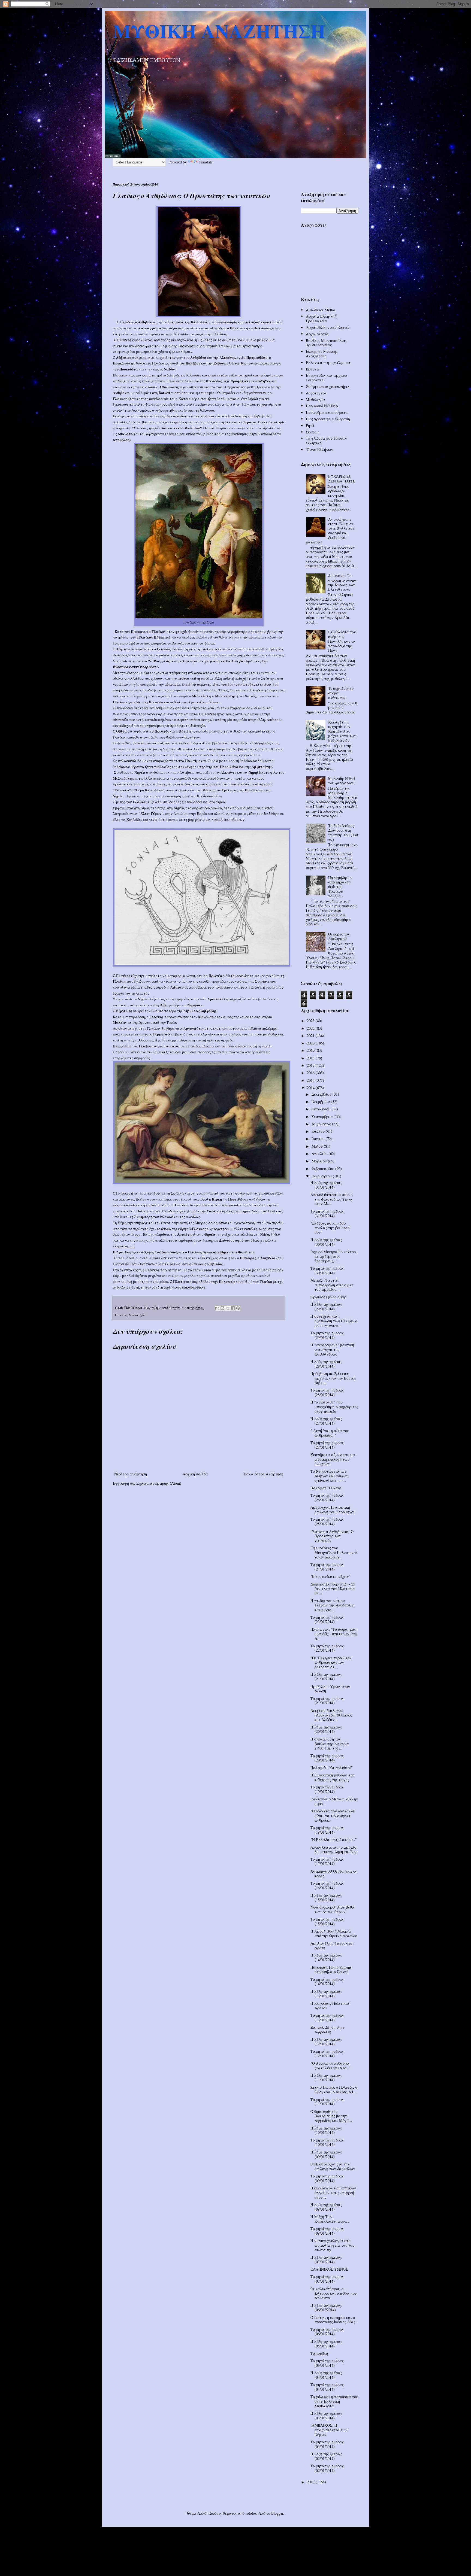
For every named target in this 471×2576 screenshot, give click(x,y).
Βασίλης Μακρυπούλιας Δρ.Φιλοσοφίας (326, 343)
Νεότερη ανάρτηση (131, 1474)
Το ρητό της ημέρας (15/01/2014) (327, 1921)
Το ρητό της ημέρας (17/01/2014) (327, 1861)
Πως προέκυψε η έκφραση (328, 419)
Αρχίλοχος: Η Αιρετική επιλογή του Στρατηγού (333, 1509)
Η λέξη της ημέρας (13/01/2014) (326, 1994)
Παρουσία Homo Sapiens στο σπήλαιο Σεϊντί (331, 1970)
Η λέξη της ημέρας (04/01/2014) (326, 2375)
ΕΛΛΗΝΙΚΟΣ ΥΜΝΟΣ (329, 2269)
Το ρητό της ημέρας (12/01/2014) (327, 2053)
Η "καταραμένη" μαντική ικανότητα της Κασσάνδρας (332, 1349)
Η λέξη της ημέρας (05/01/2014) (326, 2344)
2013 (311, 2482)
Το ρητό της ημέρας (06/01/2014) (327, 2332)
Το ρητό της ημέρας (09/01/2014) (327, 2178)
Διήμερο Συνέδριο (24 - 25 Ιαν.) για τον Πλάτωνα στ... (333, 1589)
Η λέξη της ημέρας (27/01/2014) (326, 1421)
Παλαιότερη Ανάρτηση (263, 1474)
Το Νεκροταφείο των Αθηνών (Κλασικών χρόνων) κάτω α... (329, 1476)
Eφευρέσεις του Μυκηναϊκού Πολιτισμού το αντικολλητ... (334, 1552)
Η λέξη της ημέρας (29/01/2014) (326, 1307)
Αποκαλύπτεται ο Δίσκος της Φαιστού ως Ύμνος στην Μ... (332, 1199)
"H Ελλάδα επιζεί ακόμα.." (334, 1840)
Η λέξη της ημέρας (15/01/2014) (326, 1897)
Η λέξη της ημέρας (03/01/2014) (326, 2416)
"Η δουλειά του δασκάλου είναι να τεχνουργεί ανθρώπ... (333, 1816)
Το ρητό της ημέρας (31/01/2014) (327, 1213)
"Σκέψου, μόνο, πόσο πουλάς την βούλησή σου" (330, 1228)
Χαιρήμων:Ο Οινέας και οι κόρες (333, 1873)
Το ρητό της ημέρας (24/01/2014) (327, 1567)
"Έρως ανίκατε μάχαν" (330, 1576)
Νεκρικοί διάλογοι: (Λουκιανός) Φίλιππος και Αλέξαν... (331, 1715)
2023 (311, 1021)
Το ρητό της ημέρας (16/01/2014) (327, 1885)
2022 (311, 1028)
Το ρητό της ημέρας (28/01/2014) (327, 1392)
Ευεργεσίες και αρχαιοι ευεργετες (327, 378)
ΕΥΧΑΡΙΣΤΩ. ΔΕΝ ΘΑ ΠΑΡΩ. (342, 479)
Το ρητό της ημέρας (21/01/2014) (327, 1701)
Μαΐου (318, 1146)
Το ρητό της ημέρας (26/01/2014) (327, 1497)
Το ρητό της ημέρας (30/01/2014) (327, 1271)
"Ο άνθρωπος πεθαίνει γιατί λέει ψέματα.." (330, 2065)
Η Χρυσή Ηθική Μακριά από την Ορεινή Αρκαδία (334, 1933)
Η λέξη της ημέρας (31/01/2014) (326, 1185)
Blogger (277, 2513)
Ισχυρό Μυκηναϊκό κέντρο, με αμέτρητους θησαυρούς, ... (334, 1256)
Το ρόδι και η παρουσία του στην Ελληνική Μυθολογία (334, 2401)
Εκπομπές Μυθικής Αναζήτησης (322, 354)
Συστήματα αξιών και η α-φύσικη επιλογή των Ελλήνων (333, 1459)
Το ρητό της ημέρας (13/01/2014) (327, 2018)
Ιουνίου (319, 1139)
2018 (311, 1058)
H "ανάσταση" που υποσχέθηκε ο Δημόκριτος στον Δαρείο (334, 1407)
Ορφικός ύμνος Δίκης (328, 1297)
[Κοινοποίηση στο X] (228, 1308)
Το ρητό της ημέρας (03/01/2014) (327, 2444)
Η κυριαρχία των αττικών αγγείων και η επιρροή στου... (333, 2193)
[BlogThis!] (222, 1308)
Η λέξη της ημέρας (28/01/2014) (326, 1364)
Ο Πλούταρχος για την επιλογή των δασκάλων (333, 2166)
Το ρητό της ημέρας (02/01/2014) (327, 2468)
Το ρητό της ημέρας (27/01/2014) (327, 1445)
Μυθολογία (137, 1315)
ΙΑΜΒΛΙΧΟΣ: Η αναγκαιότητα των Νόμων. (329, 2430)
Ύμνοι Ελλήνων (319, 449)
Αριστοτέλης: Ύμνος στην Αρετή (332, 1945)
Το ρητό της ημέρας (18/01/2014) (327, 1830)
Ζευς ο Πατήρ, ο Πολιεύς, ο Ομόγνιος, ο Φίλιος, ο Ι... (334, 2089)
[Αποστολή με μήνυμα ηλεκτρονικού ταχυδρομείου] (217, 1308)
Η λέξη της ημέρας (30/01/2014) (326, 1242)
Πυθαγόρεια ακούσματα (327, 412)
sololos (251, 2513)
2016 (311, 1073)
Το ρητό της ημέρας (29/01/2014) (327, 1335)
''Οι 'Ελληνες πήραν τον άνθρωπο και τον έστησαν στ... (331, 1662)
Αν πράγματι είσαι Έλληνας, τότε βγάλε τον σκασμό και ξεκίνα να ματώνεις (330, 531)
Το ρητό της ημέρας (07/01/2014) (327, 2279)
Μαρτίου (320, 1161)
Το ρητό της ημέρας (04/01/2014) (327, 2387)
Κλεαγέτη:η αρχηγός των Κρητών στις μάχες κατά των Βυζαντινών (342, 731)
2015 (311, 1080)
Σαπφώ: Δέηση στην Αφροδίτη (328, 2030)
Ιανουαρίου (322, 1176)
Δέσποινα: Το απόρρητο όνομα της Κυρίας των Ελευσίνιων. (342, 582)
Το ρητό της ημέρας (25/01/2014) (327, 1521)
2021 (311, 1036)
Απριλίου (320, 1154)
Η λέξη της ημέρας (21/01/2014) (326, 1676)
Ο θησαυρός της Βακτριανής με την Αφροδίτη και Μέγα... (331, 2116)
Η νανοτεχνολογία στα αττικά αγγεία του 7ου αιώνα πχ (332, 2245)
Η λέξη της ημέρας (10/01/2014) (326, 2130)
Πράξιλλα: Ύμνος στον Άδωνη (330, 1689)
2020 (311, 1043)
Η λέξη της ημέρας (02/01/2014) (326, 2456)
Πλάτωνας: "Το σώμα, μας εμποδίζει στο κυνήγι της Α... (334, 1634)
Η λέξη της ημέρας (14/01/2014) (326, 1957)
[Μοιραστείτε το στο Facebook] (233, 1308)
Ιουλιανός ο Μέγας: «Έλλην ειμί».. (334, 1801)
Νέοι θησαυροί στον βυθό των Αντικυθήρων (332, 1909)
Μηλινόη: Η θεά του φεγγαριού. (342, 781)
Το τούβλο (319, 2353)
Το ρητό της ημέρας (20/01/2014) (327, 1758)
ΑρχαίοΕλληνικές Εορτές (328, 327)
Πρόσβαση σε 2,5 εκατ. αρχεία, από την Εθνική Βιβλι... (333, 1378)
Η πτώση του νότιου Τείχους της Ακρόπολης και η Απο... (332, 1605)
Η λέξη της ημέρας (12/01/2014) (326, 2042)
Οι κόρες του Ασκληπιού (339, 936)
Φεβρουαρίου (323, 1169)
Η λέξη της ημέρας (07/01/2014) (326, 2259)
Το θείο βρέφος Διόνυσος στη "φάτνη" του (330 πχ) (343, 832)
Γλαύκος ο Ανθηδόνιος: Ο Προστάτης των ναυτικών (332, 1536)
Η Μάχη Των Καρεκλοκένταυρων (330, 2219)
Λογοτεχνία (316, 393)
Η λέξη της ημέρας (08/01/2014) (326, 2207)
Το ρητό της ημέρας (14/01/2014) (327, 1982)
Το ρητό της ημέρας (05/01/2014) (327, 2363)
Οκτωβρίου (321, 1109)
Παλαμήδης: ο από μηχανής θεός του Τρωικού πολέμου (340, 887)
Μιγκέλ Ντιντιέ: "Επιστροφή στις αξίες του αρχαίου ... (332, 1285)
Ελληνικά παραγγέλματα (328, 362)
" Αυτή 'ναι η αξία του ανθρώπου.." (330, 1433)
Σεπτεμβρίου (323, 1117)
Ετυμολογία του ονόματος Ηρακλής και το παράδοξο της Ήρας (342, 641)
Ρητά (310, 425)
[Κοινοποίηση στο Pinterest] (238, 1308)
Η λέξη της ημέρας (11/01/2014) (326, 2077)
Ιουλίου (319, 1131)
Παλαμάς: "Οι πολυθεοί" (332, 1768)
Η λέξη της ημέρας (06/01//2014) (326, 2307)
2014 (311, 1088)
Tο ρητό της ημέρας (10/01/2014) (327, 2142)
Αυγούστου (322, 1124)
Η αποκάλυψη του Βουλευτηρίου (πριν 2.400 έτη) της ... (330, 1744)
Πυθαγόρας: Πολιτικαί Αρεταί (330, 2006)
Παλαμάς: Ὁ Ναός (326, 1488)
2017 (311, 1065)
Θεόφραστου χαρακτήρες (328, 386)
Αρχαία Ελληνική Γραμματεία (321, 318)
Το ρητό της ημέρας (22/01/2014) (327, 1648)
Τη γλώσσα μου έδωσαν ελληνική (326, 441)
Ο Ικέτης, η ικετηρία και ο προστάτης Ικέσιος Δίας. (333, 2320)
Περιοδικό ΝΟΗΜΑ (322, 406)
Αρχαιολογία (317, 334)
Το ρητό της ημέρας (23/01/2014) (327, 1620)
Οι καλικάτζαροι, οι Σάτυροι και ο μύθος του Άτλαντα (334, 2293)
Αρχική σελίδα (195, 1474)
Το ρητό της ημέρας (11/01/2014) (327, 2102)
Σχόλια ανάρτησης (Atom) (159, 1483)
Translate (206, 162)
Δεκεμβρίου (322, 1094)
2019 (311, 1050)
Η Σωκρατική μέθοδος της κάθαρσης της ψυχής (332, 1777)
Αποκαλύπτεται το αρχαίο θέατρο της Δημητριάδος (333, 1849)
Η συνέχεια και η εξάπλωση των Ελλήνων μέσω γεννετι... (334, 1321)
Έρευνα (313, 369)
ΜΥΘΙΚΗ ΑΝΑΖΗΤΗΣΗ (219, 31)
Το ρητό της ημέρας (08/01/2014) (327, 2231)
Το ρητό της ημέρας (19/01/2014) (327, 1789)
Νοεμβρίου (321, 1102)
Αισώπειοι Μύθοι (321, 310)
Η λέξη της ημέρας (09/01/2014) (326, 2154)
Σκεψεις (313, 432)
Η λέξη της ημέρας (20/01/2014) (326, 1729)
